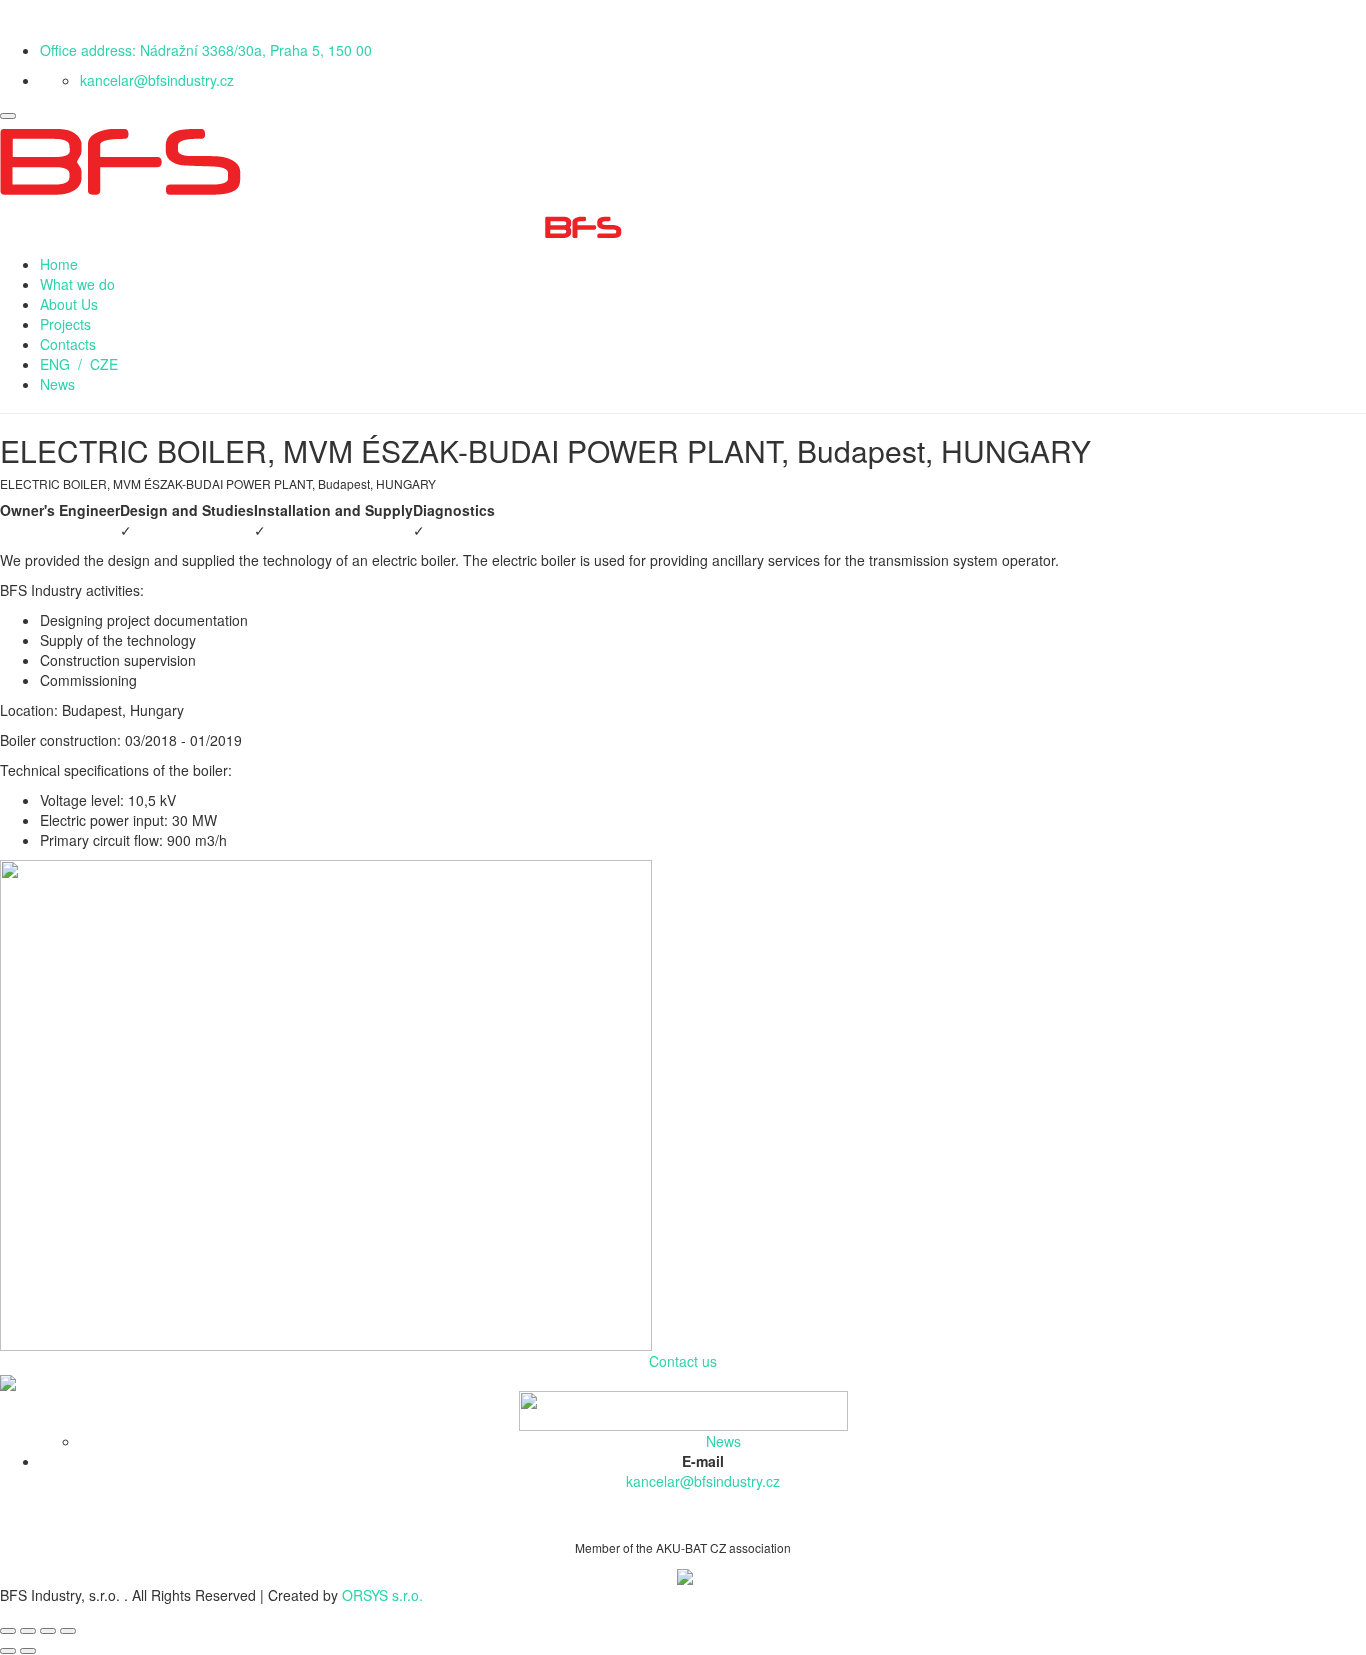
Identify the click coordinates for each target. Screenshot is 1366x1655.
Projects (65, 324)
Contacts (68, 344)
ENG (55, 364)
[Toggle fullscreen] (48, 1631)
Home (59, 264)
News (57, 384)
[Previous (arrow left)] (8, 1651)
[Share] (28, 1631)
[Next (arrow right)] (28, 1651)
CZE (104, 364)
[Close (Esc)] (8, 1631)
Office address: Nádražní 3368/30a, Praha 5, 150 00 (206, 50)
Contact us (683, 1361)
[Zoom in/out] (68, 1631)
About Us (69, 304)
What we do (77, 284)
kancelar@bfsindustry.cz (157, 80)
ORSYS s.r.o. (382, 1595)
